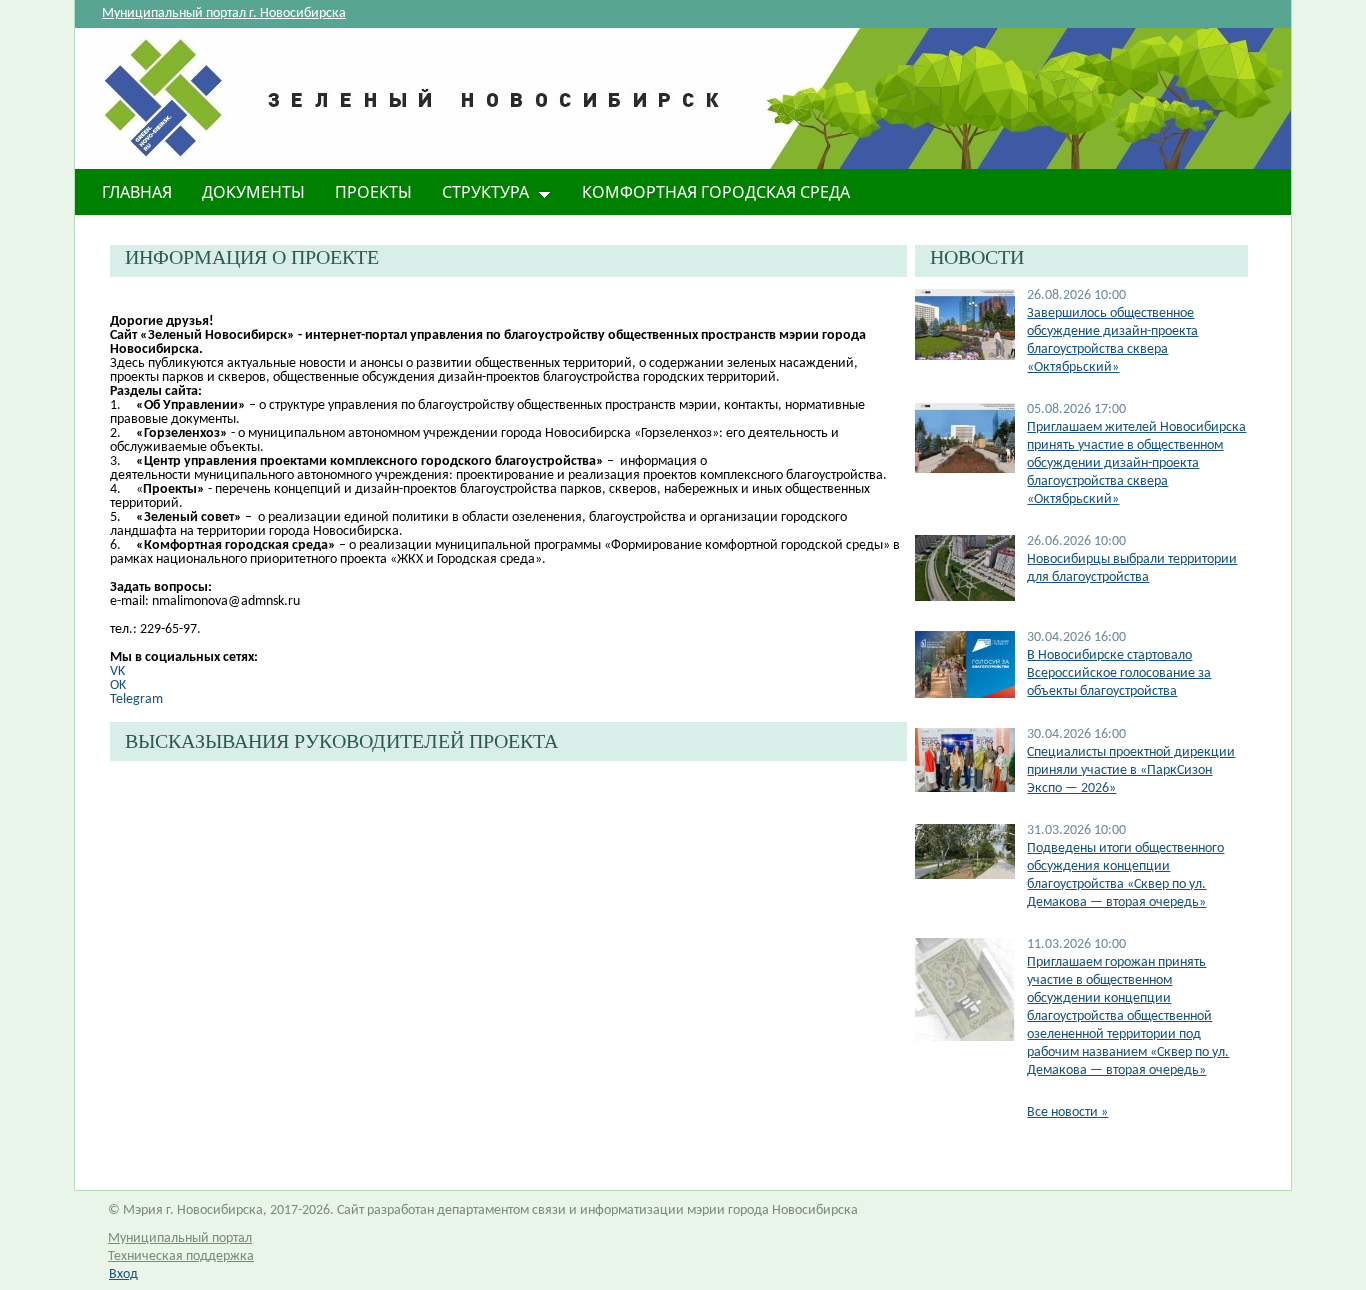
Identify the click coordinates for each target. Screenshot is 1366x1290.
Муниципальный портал (180, 1238)
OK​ (118, 685)
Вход (123, 1274)
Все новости (1067, 1112)
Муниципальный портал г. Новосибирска (224, 13)
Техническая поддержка (181, 1256)
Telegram (136, 699)
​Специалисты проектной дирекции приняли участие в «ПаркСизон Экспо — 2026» (1131, 770)
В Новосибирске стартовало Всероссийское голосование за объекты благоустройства (1119, 673)
